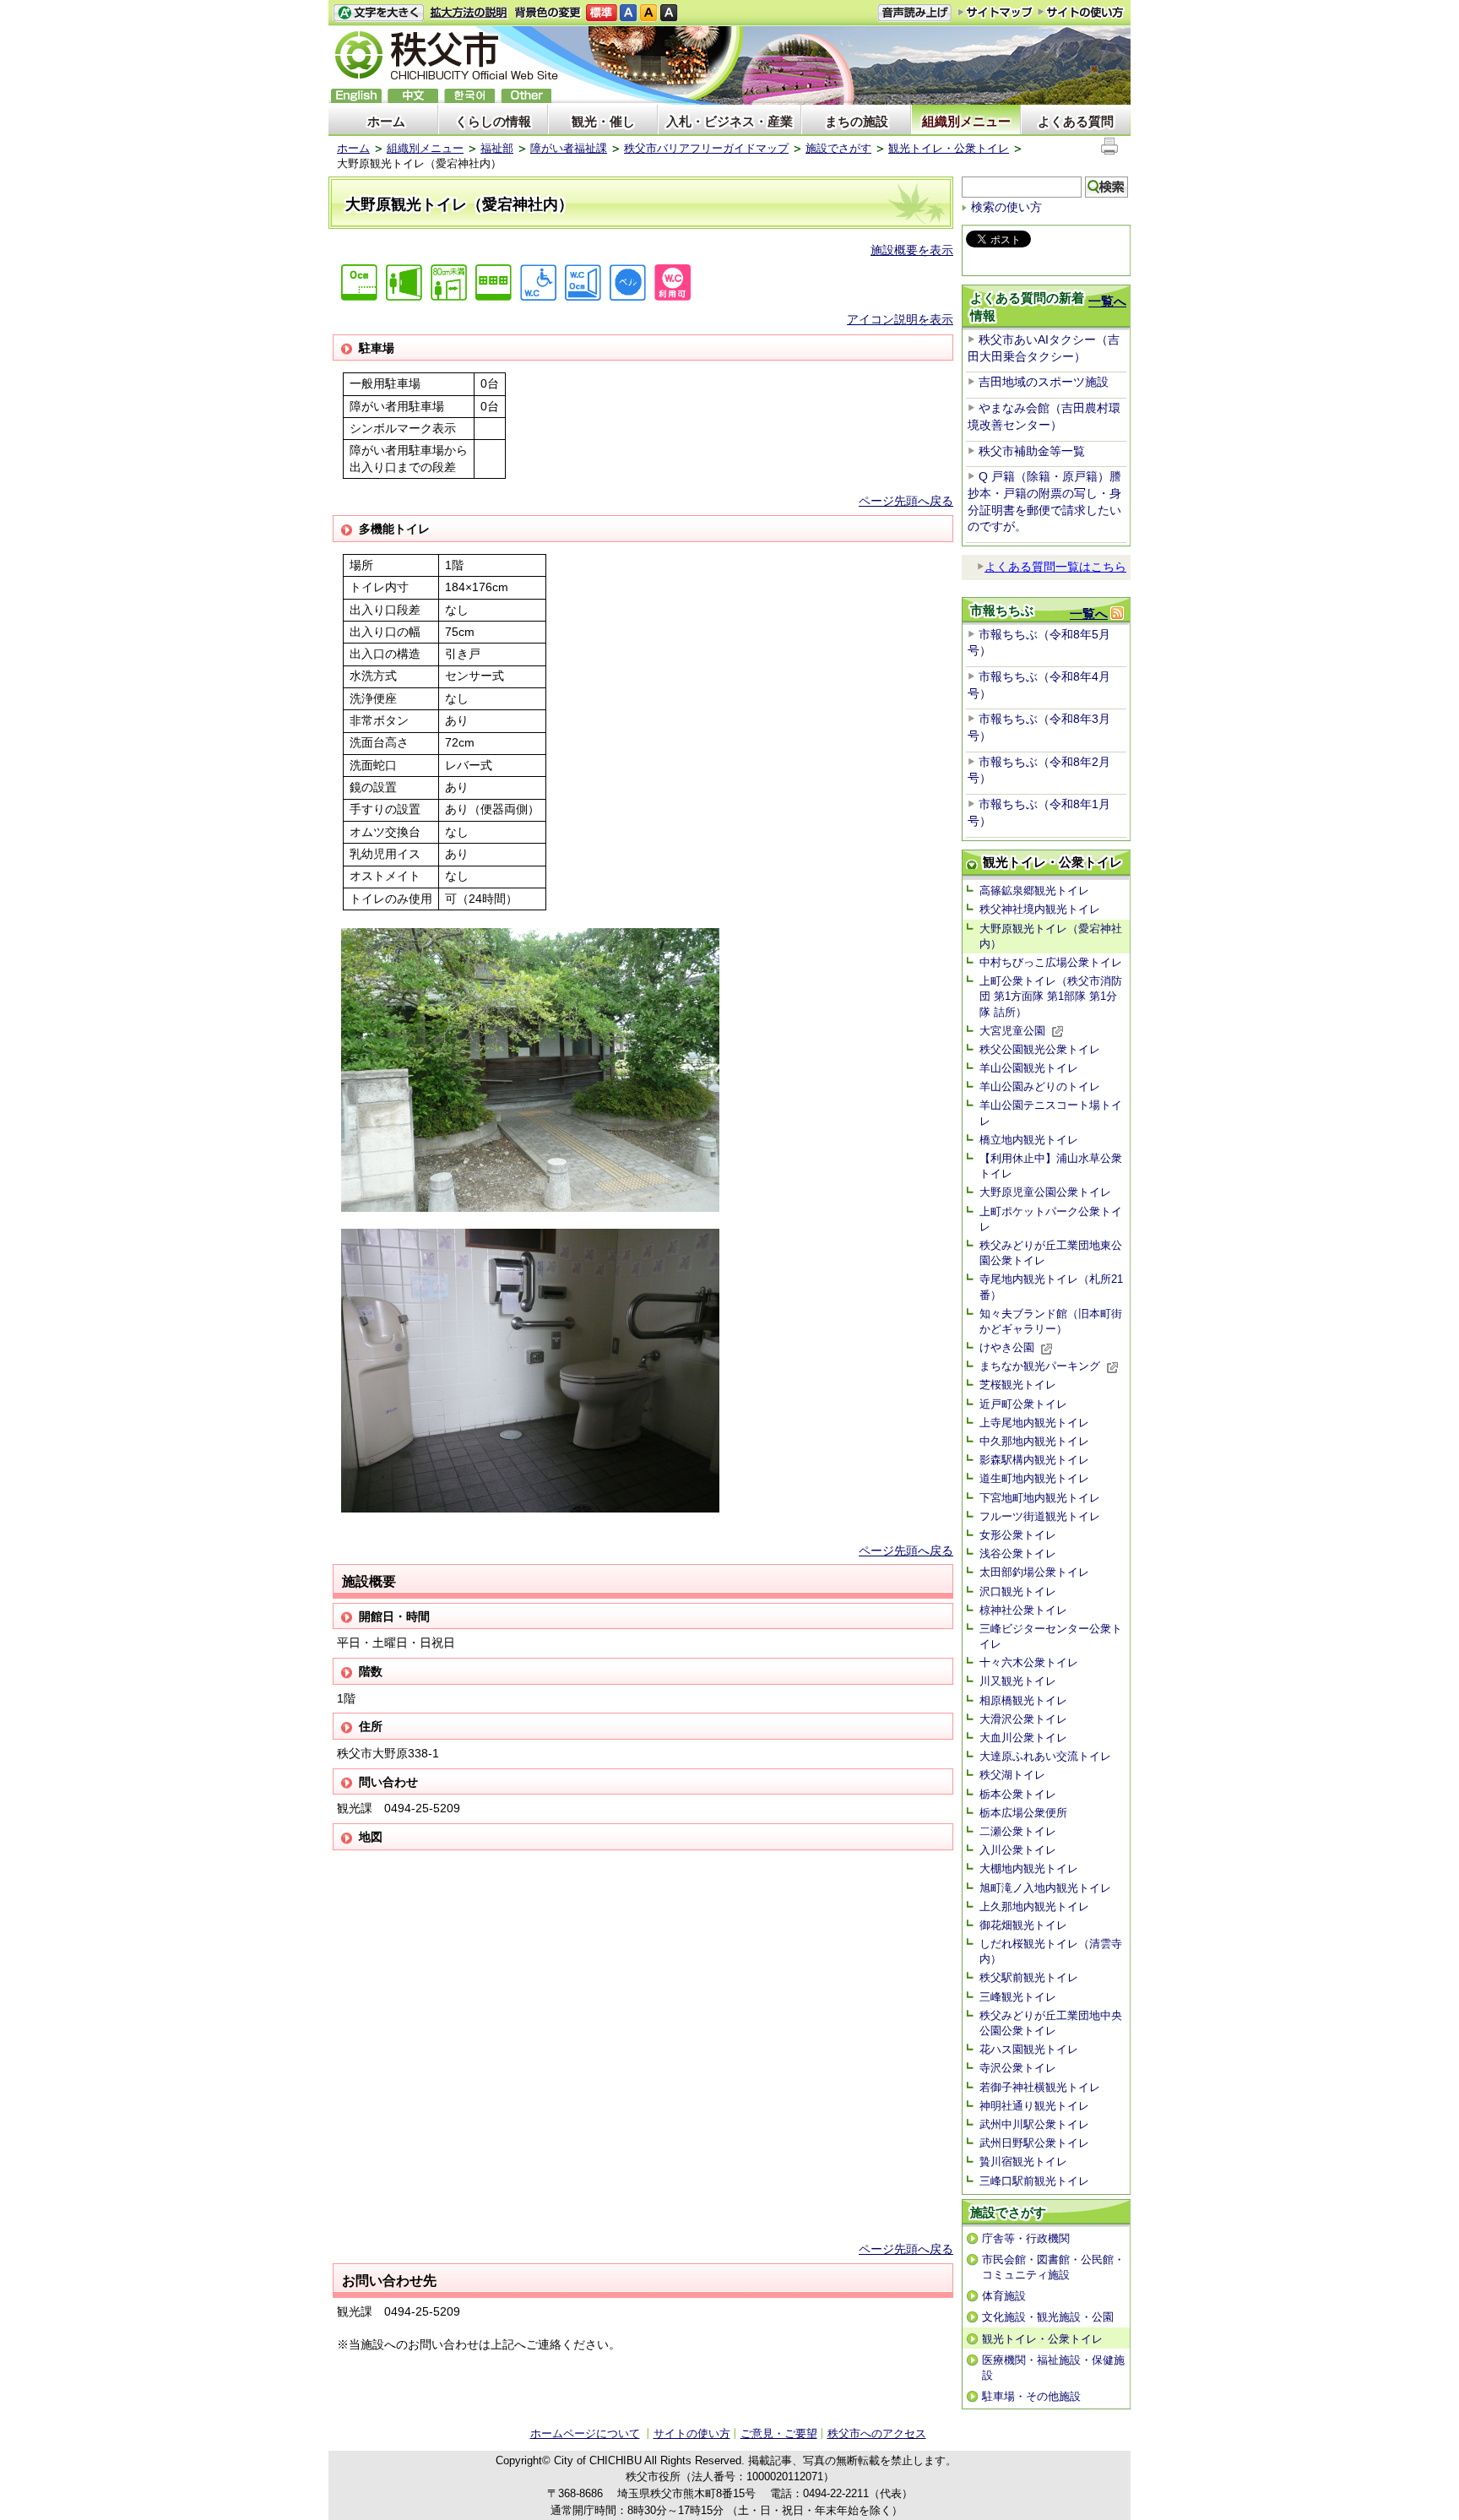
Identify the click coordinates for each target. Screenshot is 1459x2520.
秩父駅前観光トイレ (1029, 1977)
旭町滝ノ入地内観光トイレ (1045, 1888)
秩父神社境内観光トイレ (1040, 909)
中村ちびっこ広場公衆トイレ (1051, 962)
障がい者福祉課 (569, 148)
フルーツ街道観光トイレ (1040, 1516)
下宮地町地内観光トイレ (1040, 1498)
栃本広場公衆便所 (1023, 1813)
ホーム (386, 121)
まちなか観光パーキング (1040, 1366)
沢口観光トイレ (1018, 1591)
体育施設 (1004, 2296)
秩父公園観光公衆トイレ (1040, 1049)
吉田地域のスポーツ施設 (1044, 382)
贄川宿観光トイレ (1023, 2162)
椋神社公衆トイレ (1023, 1610)
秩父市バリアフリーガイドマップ (706, 148)
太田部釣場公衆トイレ (1034, 1572)
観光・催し (603, 121)
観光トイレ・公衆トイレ (949, 148)
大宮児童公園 (1012, 1031)
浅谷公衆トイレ (1018, 1553)
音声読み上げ (914, 13)
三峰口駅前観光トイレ (1034, 2181)
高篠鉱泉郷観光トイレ (1034, 891)
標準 (602, 13)
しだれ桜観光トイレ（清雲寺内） (1051, 1951)
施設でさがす (838, 148)
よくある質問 (1076, 121)
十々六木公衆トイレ (1029, 1662)
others (526, 96)
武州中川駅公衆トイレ (1034, 2124)
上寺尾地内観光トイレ (1034, 1423)
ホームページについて (585, 2433)
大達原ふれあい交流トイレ (1045, 1756)
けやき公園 (1007, 1347)
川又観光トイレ (1018, 1681)
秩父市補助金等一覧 (1032, 451)
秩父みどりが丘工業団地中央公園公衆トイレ (1051, 2023)
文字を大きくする (378, 13)
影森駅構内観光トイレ (1034, 1460)
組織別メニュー (966, 121)
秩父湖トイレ (1012, 1775)
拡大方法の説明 (469, 13)
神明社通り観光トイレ (1034, 2106)
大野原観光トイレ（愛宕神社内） (1051, 936)
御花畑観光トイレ (1023, 1925)
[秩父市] (447, 58)
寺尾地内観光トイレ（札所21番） (1051, 1287)
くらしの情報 (493, 121)
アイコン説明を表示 (900, 319)
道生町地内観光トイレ (1034, 1478)
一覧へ (1107, 301)
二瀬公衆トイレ (1018, 1831)
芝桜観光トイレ (1018, 1385)
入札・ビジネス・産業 (729, 121)
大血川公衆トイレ (1023, 1738)
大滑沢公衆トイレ (1023, 1719)
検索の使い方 (1006, 207)
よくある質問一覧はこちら (1055, 567)
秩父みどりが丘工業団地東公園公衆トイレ (1051, 1253)
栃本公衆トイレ (1018, 1794)
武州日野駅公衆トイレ (1034, 2143)
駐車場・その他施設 (1031, 2396)
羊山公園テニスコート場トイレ (1051, 1113)
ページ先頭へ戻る (906, 501)
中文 (413, 96)
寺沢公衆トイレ (1018, 2068)
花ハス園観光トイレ (1029, 2049)
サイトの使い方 (1081, 12)
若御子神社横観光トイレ (1040, 2087)
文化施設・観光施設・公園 (1048, 2317)
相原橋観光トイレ (1023, 1700)
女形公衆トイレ (1018, 1535)
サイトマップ (995, 12)
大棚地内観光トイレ (1029, 1868)
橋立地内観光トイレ (1029, 1140)
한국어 (469, 96)
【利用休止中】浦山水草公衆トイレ (1051, 1166)
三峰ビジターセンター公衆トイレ (1051, 1636)
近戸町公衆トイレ (1023, 1404)
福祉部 (497, 148)
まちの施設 (857, 121)
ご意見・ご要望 (779, 2433)
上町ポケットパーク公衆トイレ (1051, 1219)
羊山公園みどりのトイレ (1040, 1086)
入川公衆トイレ (1018, 1850)
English (356, 96)
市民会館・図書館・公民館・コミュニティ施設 (1053, 2267)
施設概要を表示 (912, 250)
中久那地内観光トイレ (1034, 1441)
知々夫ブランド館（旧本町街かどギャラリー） (1051, 1321)
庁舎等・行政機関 (1026, 2238)
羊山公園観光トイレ (1029, 1068)
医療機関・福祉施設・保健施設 (1053, 2368)
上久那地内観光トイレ (1034, 1906)
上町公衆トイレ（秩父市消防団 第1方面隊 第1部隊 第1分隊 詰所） (1051, 996)
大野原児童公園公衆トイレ (1045, 1192)
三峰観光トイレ (1018, 1997)
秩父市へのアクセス (877, 2433)
